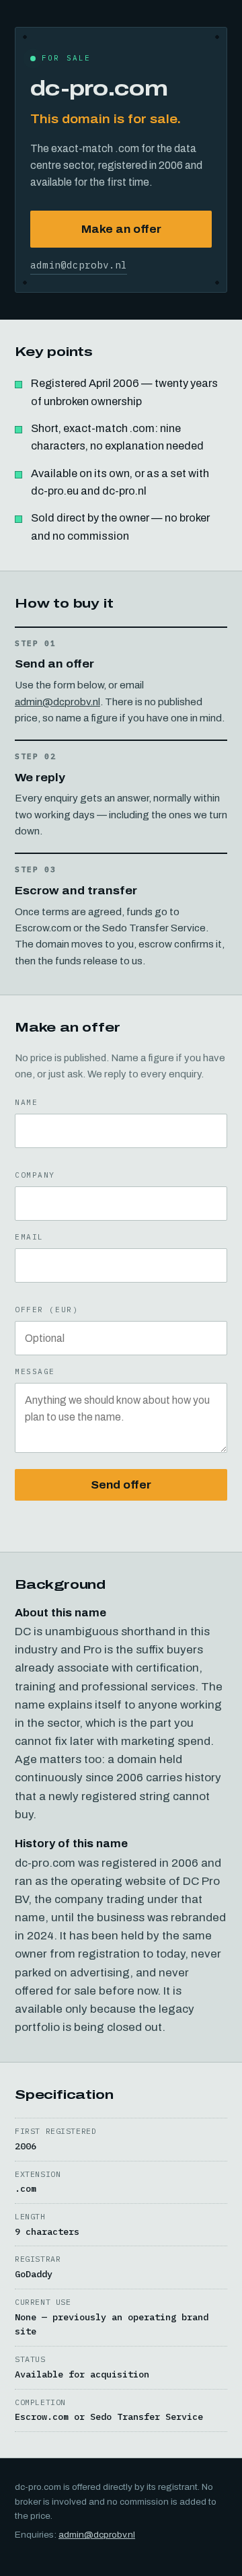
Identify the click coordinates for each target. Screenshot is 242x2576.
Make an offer (121, 229)
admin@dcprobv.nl (79, 265)
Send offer (121, 1485)
